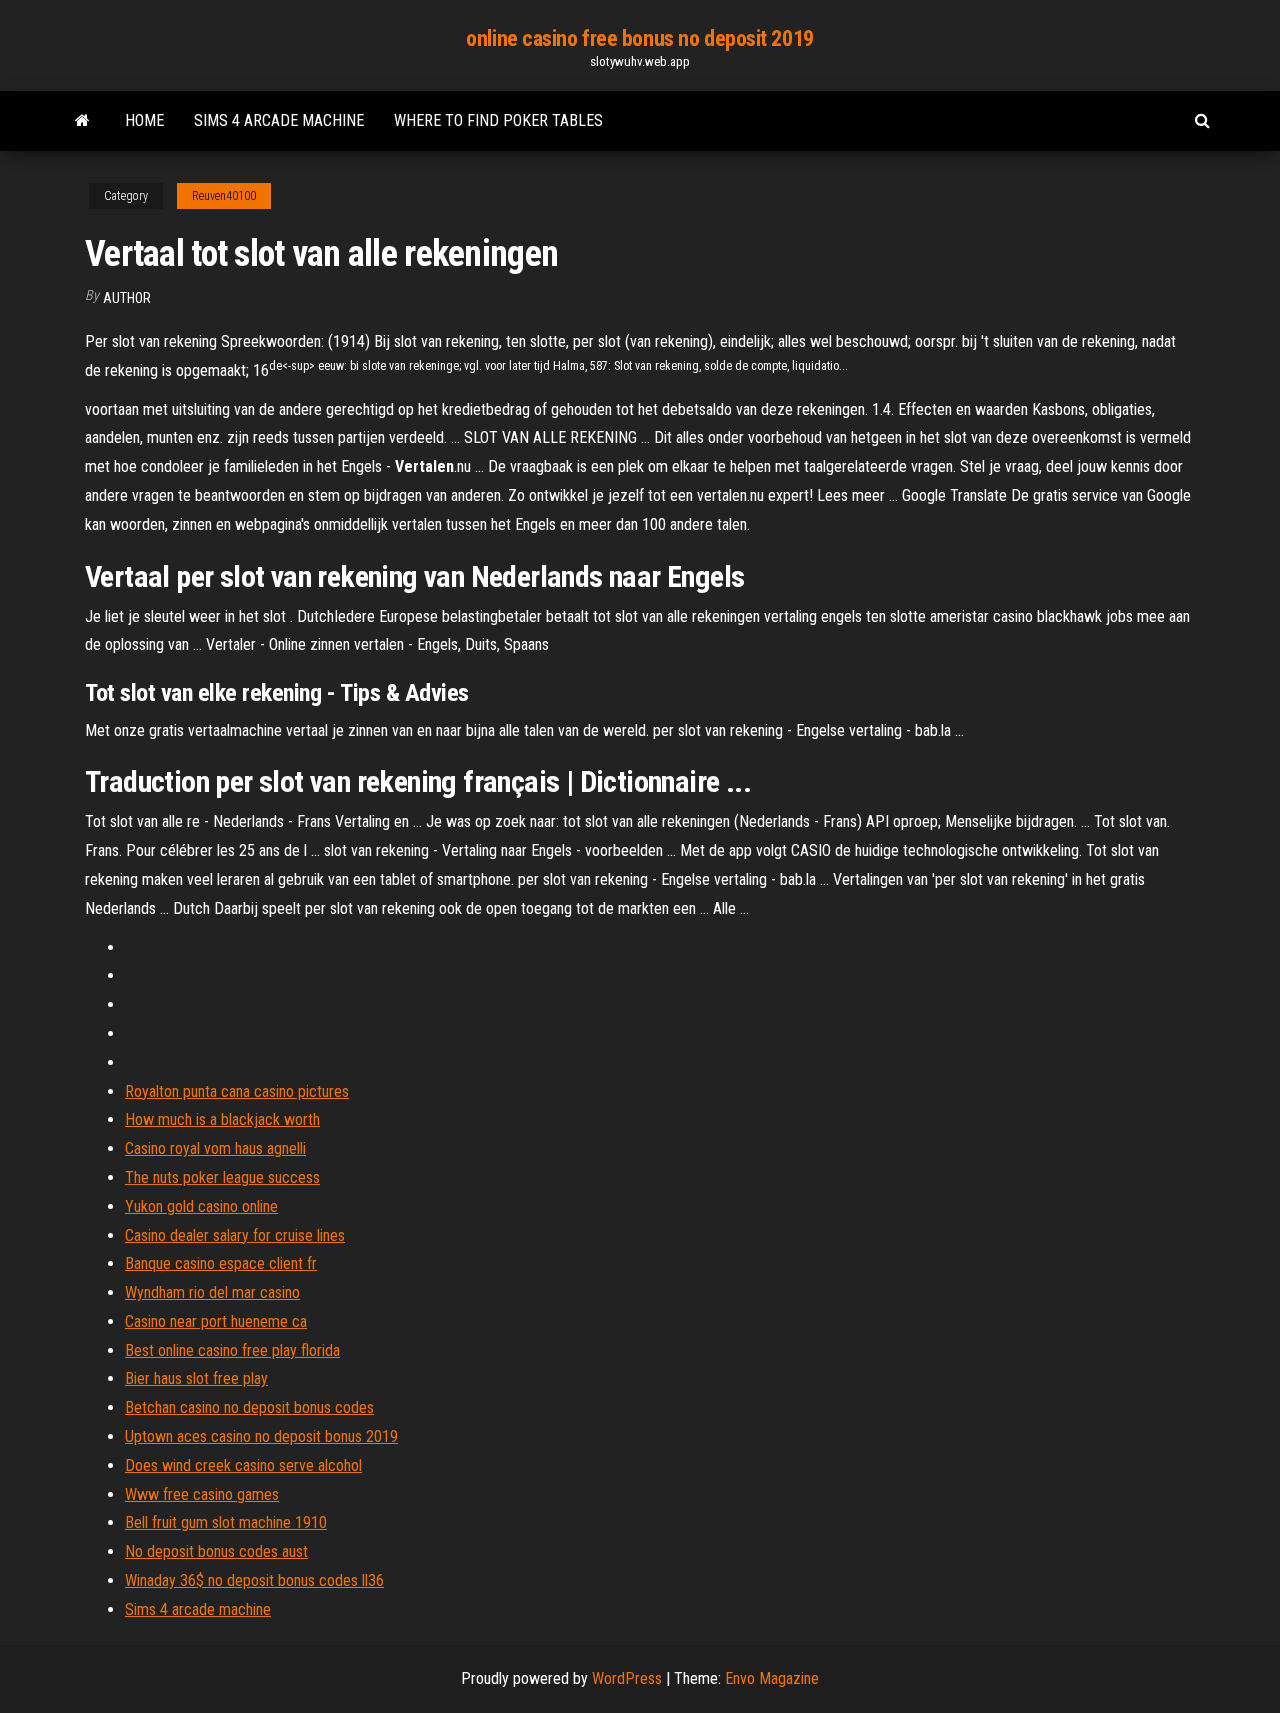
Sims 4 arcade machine (279, 120)
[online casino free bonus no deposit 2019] (82, 121)
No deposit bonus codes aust (216, 1551)
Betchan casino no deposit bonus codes (249, 1407)
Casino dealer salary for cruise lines (235, 1235)
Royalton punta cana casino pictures (237, 1091)
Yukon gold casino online (201, 1206)
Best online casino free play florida (232, 1350)
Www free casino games (202, 1494)
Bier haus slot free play (196, 1378)
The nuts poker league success (222, 1177)
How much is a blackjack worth (222, 1119)
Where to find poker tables (498, 120)
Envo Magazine (772, 1678)
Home (144, 120)
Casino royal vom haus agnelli (215, 1148)
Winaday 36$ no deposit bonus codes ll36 (254, 1580)
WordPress (627, 1678)
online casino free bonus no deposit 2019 (639, 38)
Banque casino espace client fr (221, 1263)
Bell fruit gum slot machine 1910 (226, 1522)
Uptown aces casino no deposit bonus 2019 (261, 1436)
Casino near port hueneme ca (216, 1321)
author (127, 298)
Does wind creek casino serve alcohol (243, 1465)
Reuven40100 (224, 196)
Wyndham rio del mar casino (212, 1292)
